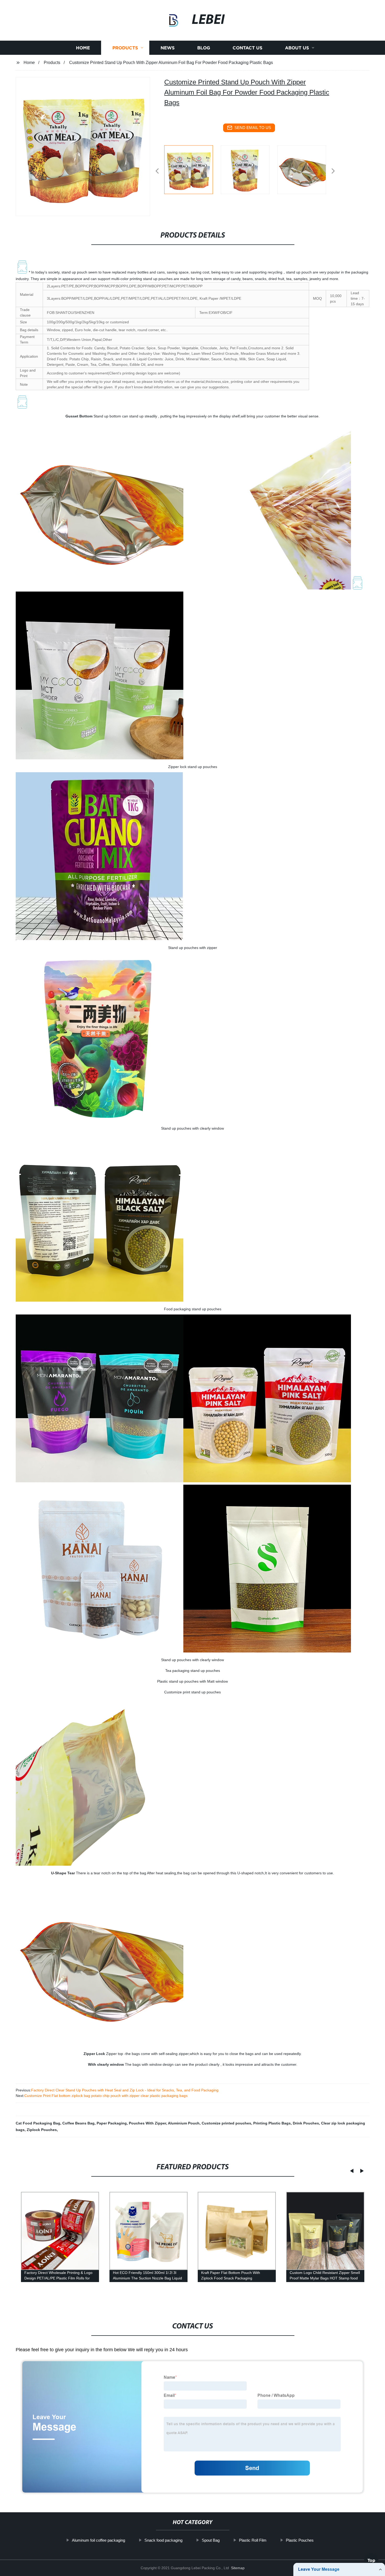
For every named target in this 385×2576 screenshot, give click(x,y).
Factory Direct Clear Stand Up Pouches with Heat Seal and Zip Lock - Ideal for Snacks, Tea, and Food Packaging (125, 2090)
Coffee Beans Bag (78, 2123)
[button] (157, 171)
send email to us (253, 128)
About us (297, 48)
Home (83, 48)
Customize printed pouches (226, 2123)
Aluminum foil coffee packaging (98, 2540)
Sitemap (238, 2568)
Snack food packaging (163, 2540)
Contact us (247, 48)
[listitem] (192, 169)
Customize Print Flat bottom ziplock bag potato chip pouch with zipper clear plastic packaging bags (106, 2096)
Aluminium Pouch (184, 2123)
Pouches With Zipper (147, 2123)
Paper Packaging (112, 2123)
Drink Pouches (306, 2123)
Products (125, 48)
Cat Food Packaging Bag (38, 2123)
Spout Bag (211, 2540)
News (168, 48)
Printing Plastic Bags (272, 2123)
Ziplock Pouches (42, 2130)
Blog (204, 48)
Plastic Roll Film (253, 2540)
